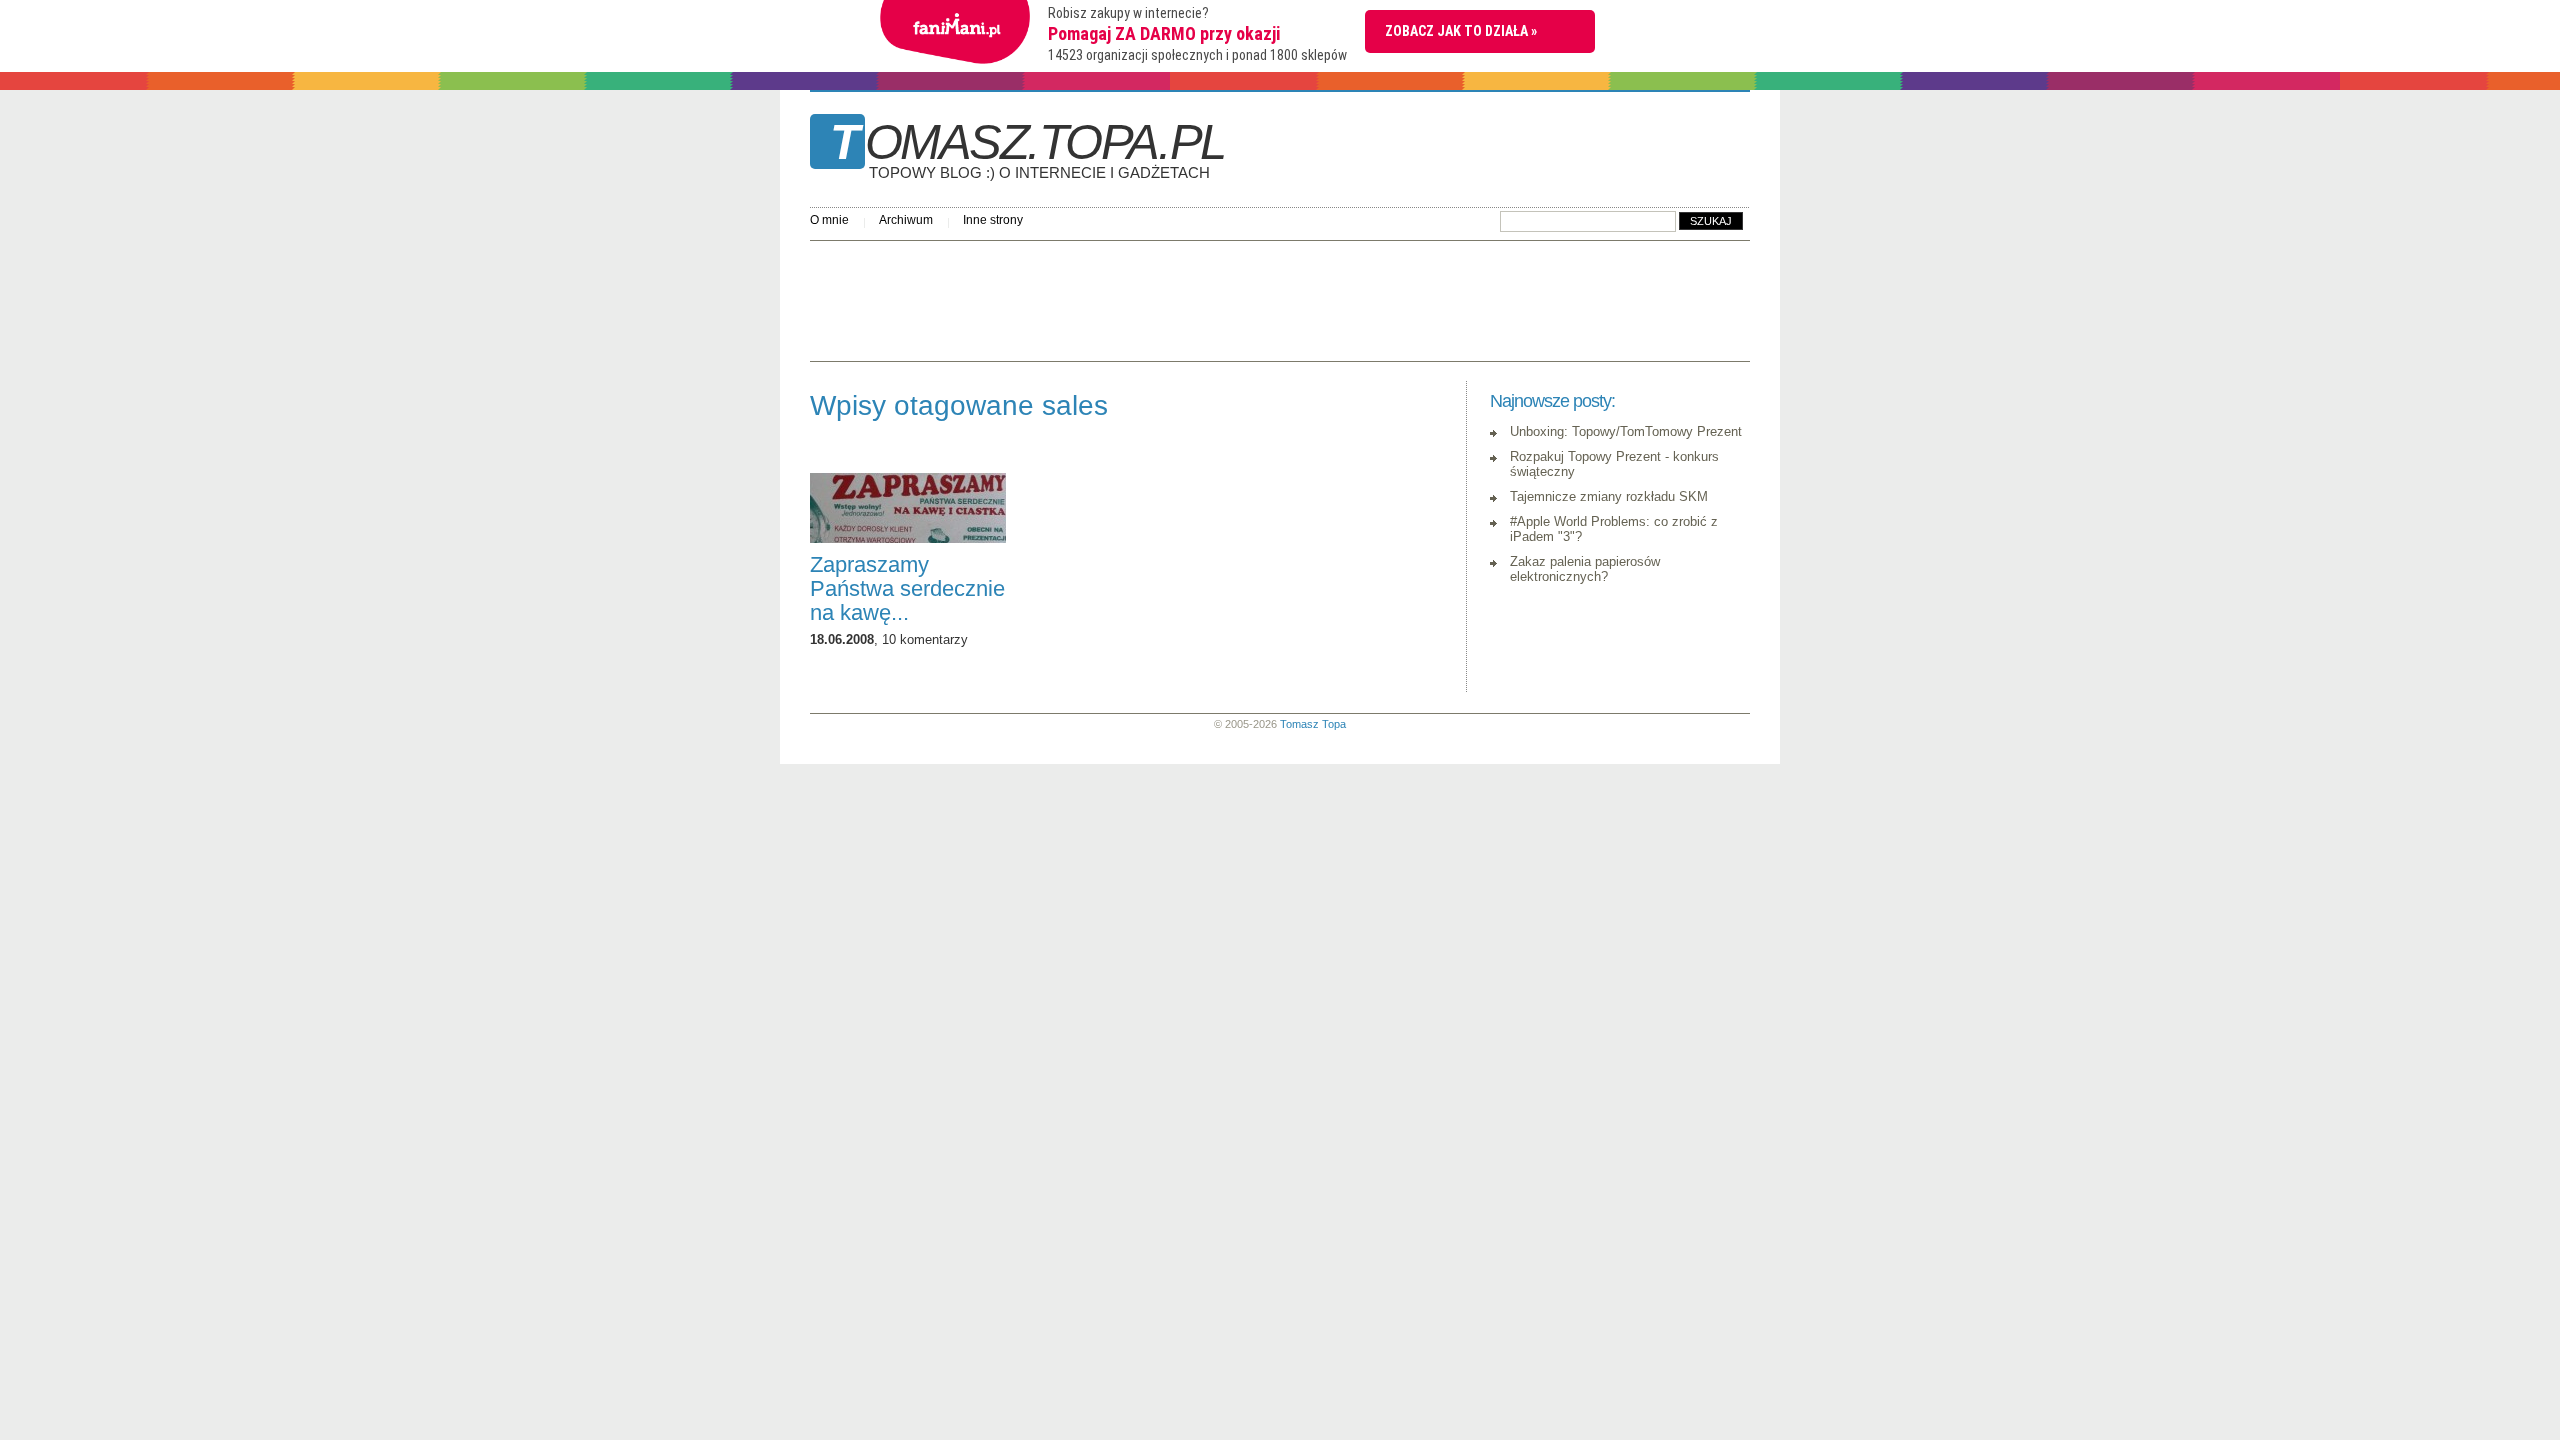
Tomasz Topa (1313, 724)
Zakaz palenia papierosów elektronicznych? (1585, 569)
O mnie (829, 220)
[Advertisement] (1174, 296)
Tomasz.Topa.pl (1027, 149)
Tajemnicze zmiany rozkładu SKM (1609, 496)
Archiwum (906, 220)
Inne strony (993, 220)
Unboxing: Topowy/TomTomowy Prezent (1626, 431)
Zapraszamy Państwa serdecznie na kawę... (907, 588)
